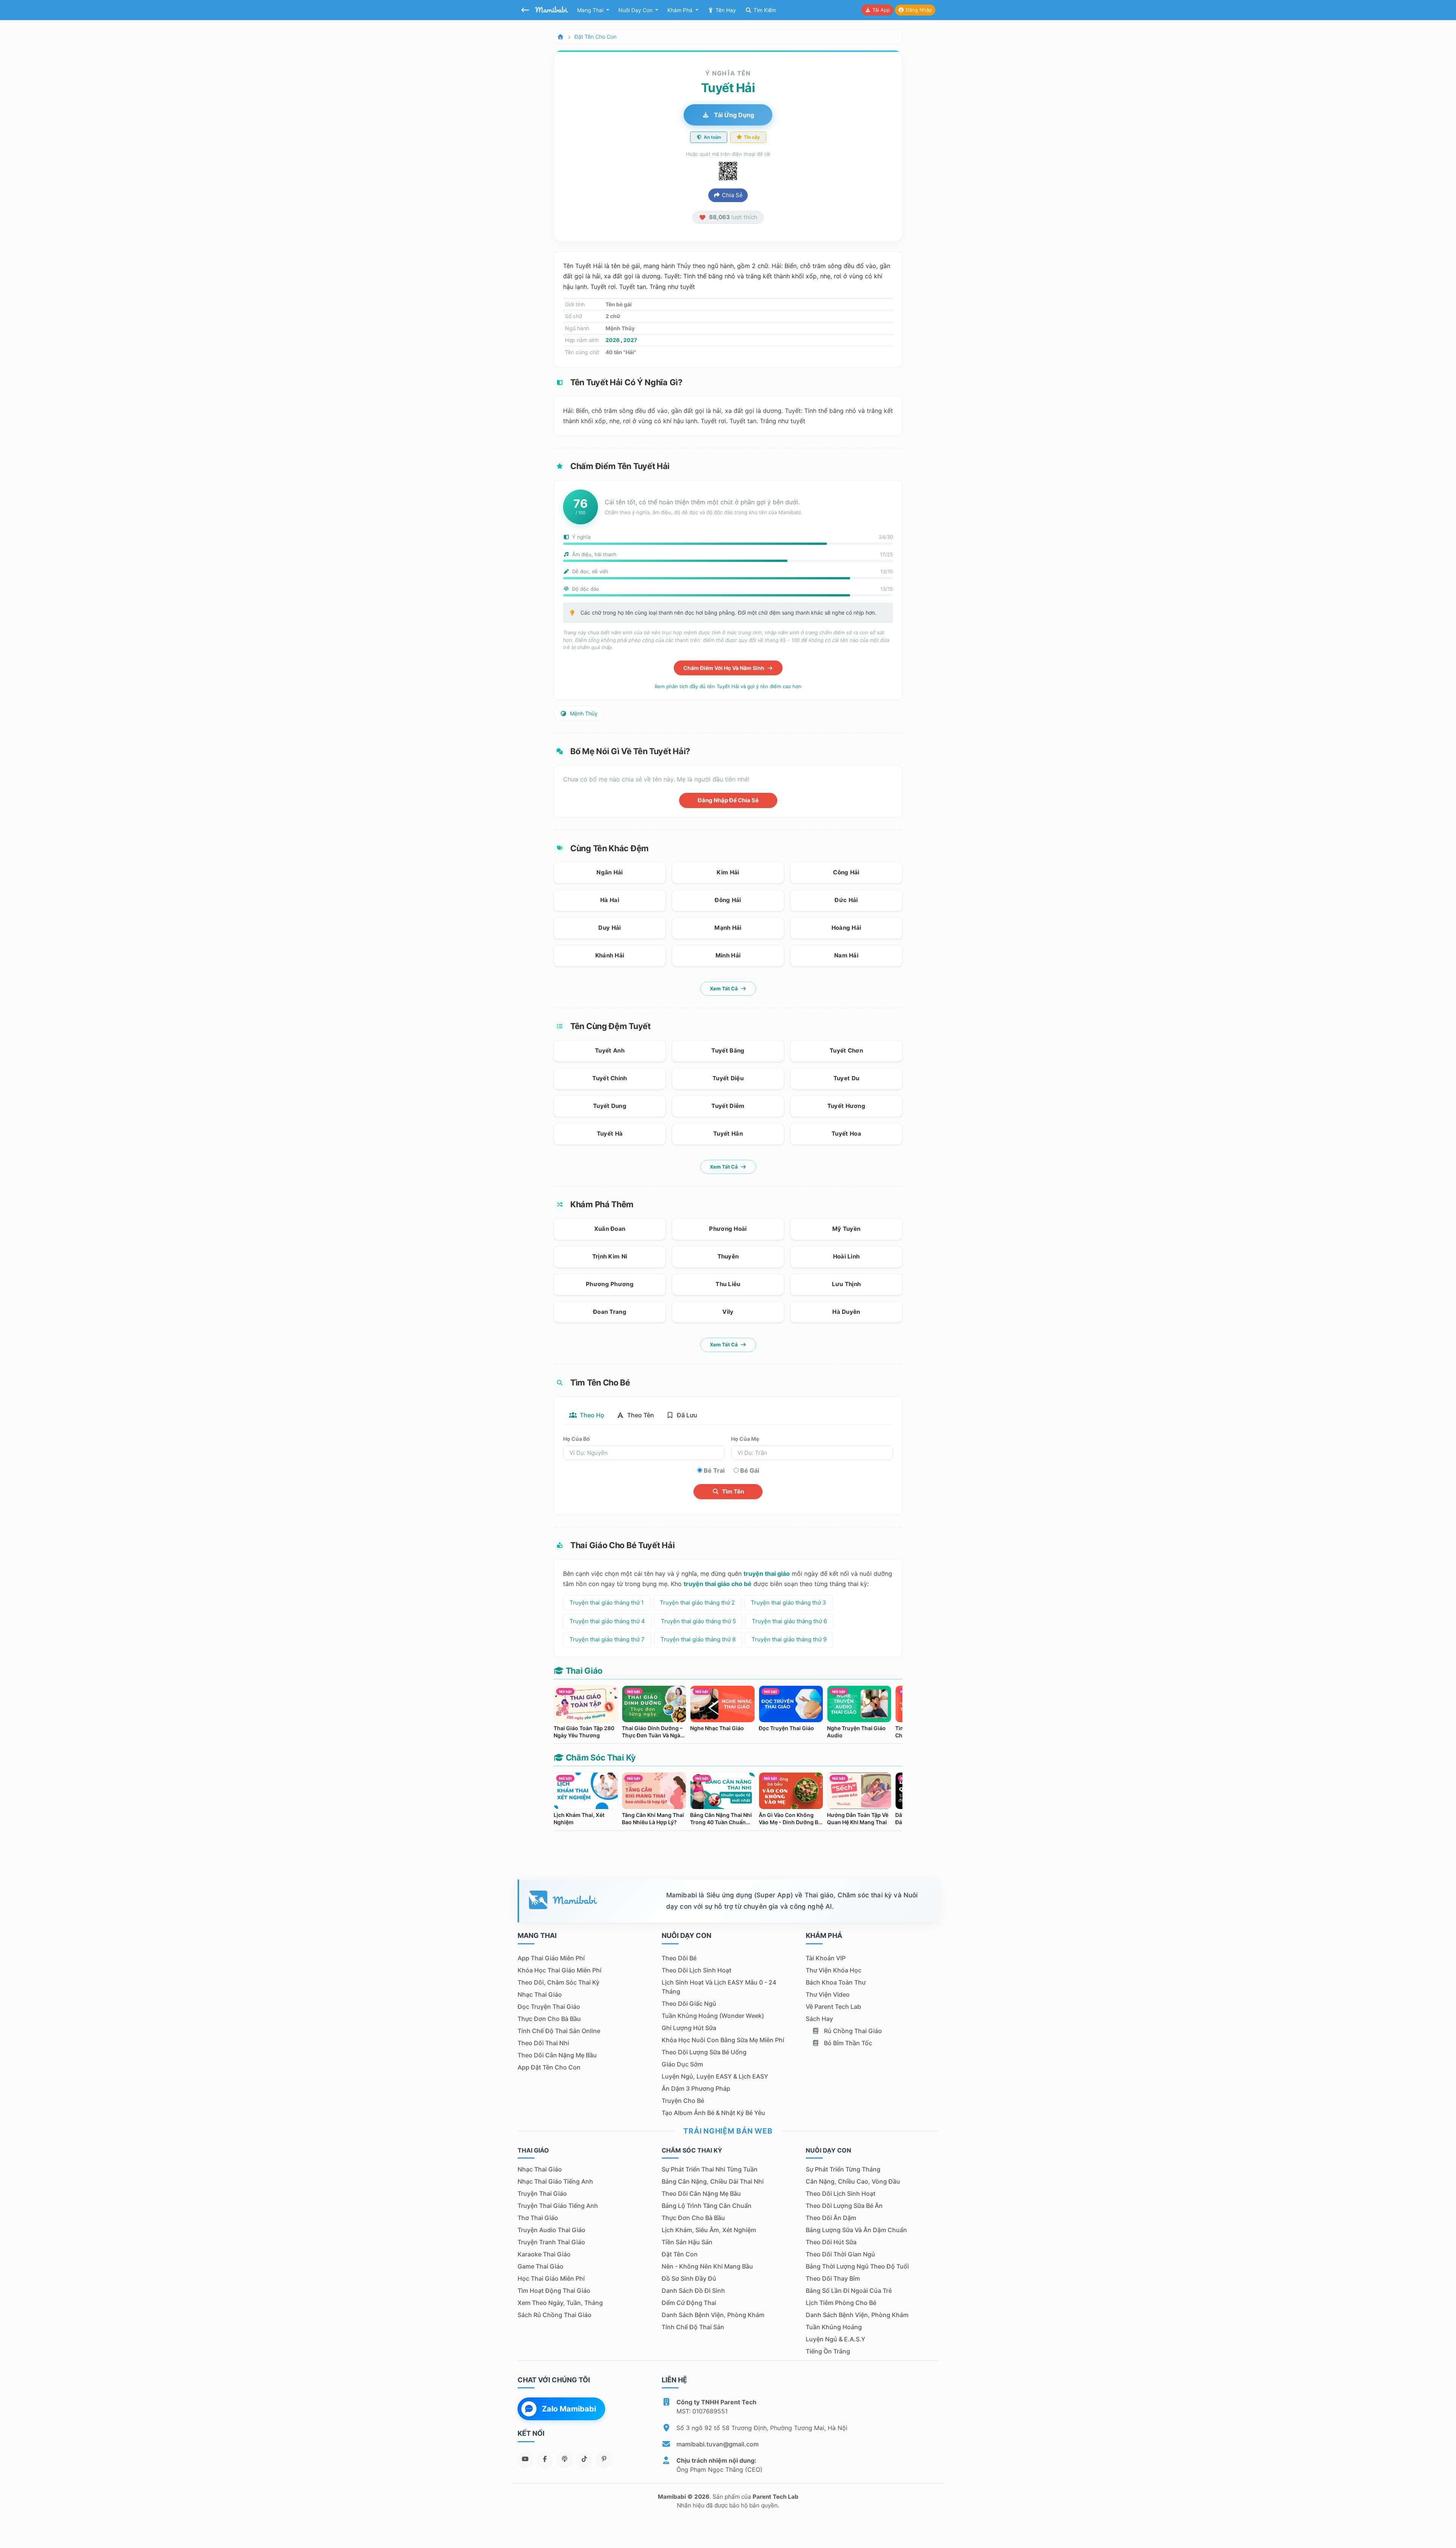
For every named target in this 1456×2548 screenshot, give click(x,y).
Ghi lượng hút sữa (689, 2028)
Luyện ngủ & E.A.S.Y (835, 2339)
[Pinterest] (604, 2459)
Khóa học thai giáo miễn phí (559, 1970)
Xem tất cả (724, 988)
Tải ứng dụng (733, 115)
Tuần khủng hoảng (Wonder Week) (713, 2016)
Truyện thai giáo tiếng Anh (558, 2206)
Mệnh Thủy (583, 713)
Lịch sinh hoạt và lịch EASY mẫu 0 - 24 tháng (719, 1987)
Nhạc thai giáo (540, 1994)
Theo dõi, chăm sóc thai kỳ (559, 1982)
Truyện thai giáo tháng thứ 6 (789, 1621)
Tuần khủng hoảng (834, 2327)
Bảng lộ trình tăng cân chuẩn (707, 2206)
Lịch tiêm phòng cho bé (841, 2303)
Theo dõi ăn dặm (831, 2218)
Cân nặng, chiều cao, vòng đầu (853, 2181)
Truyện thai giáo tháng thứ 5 (698, 1621)
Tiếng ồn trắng (828, 2351)
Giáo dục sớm (682, 2064)
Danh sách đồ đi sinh (693, 2291)
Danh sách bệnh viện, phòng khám (713, 2315)
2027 (630, 340)
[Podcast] (565, 2459)
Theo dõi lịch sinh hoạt (697, 1970)
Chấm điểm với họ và (724, 668)
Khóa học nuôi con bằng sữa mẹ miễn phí (723, 2040)
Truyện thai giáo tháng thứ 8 (698, 1639)
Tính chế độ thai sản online (559, 2031)
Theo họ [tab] (591, 1415)
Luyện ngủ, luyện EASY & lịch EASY (715, 2076)
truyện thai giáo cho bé (718, 1584)
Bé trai (714, 1470)
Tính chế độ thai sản (693, 2327)
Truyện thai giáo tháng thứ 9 (789, 1639)
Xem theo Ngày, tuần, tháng (560, 2303)
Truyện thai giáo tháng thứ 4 (607, 1621)
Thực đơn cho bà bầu (549, 2019)
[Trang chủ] (560, 37)
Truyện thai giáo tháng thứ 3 (788, 1603)
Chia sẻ (732, 195)
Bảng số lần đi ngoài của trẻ (849, 2291)
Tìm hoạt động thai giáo (554, 2291)
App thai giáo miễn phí (551, 1958)
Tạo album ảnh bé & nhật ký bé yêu (713, 2113)
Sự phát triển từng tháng (843, 2169)
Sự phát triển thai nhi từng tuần (710, 2169)
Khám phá (681, 10)
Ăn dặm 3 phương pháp (696, 2088)
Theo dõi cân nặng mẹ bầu (557, 2055)
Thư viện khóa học (834, 1970)
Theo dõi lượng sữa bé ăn (844, 2206)
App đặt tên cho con (549, 2067)
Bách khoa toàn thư (836, 1982)
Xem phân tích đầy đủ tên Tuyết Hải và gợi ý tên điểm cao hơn (728, 686)
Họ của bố (577, 1439)
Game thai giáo (541, 2266)
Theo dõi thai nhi (543, 2043)
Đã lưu (686, 1415)
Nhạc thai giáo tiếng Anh (555, 2181)
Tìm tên (732, 1491)
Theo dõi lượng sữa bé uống (704, 2052)
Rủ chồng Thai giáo (852, 2031)
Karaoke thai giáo (544, 2254)
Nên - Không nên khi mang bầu (707, 2266)
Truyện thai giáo (542, 2193)
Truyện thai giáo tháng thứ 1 (607, 1603)
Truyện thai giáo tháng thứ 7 (607, 1639)
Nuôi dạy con (636, 10)
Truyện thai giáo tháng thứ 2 (697, 1603)
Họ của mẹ (745, 1439)
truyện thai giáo (767, 1574)
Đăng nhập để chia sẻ (728, 800)
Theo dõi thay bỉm (833, 2278)
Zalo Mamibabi (569, 2409)
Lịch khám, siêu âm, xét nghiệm (709, 2230)
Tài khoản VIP (826, 1958)
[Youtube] (525, 2459)
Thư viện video (828, 1994)
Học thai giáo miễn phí (551, 2278)
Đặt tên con (680, 2254)
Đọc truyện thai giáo (549, 2007)
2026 (613, 340)
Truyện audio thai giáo (551, 2230)
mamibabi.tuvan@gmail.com (718, 2444)
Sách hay (819, 2019)
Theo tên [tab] (640, 1415)
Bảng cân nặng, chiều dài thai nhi (713, 2181)
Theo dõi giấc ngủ (689, 2004)
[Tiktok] (584, 2459)
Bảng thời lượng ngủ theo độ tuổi (857, 2266)
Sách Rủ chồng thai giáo (555, 2315)
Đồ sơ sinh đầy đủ (689, 2278)
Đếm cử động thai (689, 2303)
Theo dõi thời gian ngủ (840, 2254)
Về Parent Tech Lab (833, 2007)
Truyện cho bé (683, 2101)
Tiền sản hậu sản (687, 2242)
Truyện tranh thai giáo (551, 2242)
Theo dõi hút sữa (831, 2242)
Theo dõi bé (679, 1958)
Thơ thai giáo (538, 2218)
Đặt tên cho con (595, 37)
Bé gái (750, 1470)
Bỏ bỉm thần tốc (847, 2043)
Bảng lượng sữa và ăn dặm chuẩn (856, 2230)
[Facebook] (545, 2459)
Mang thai (591, 10)
